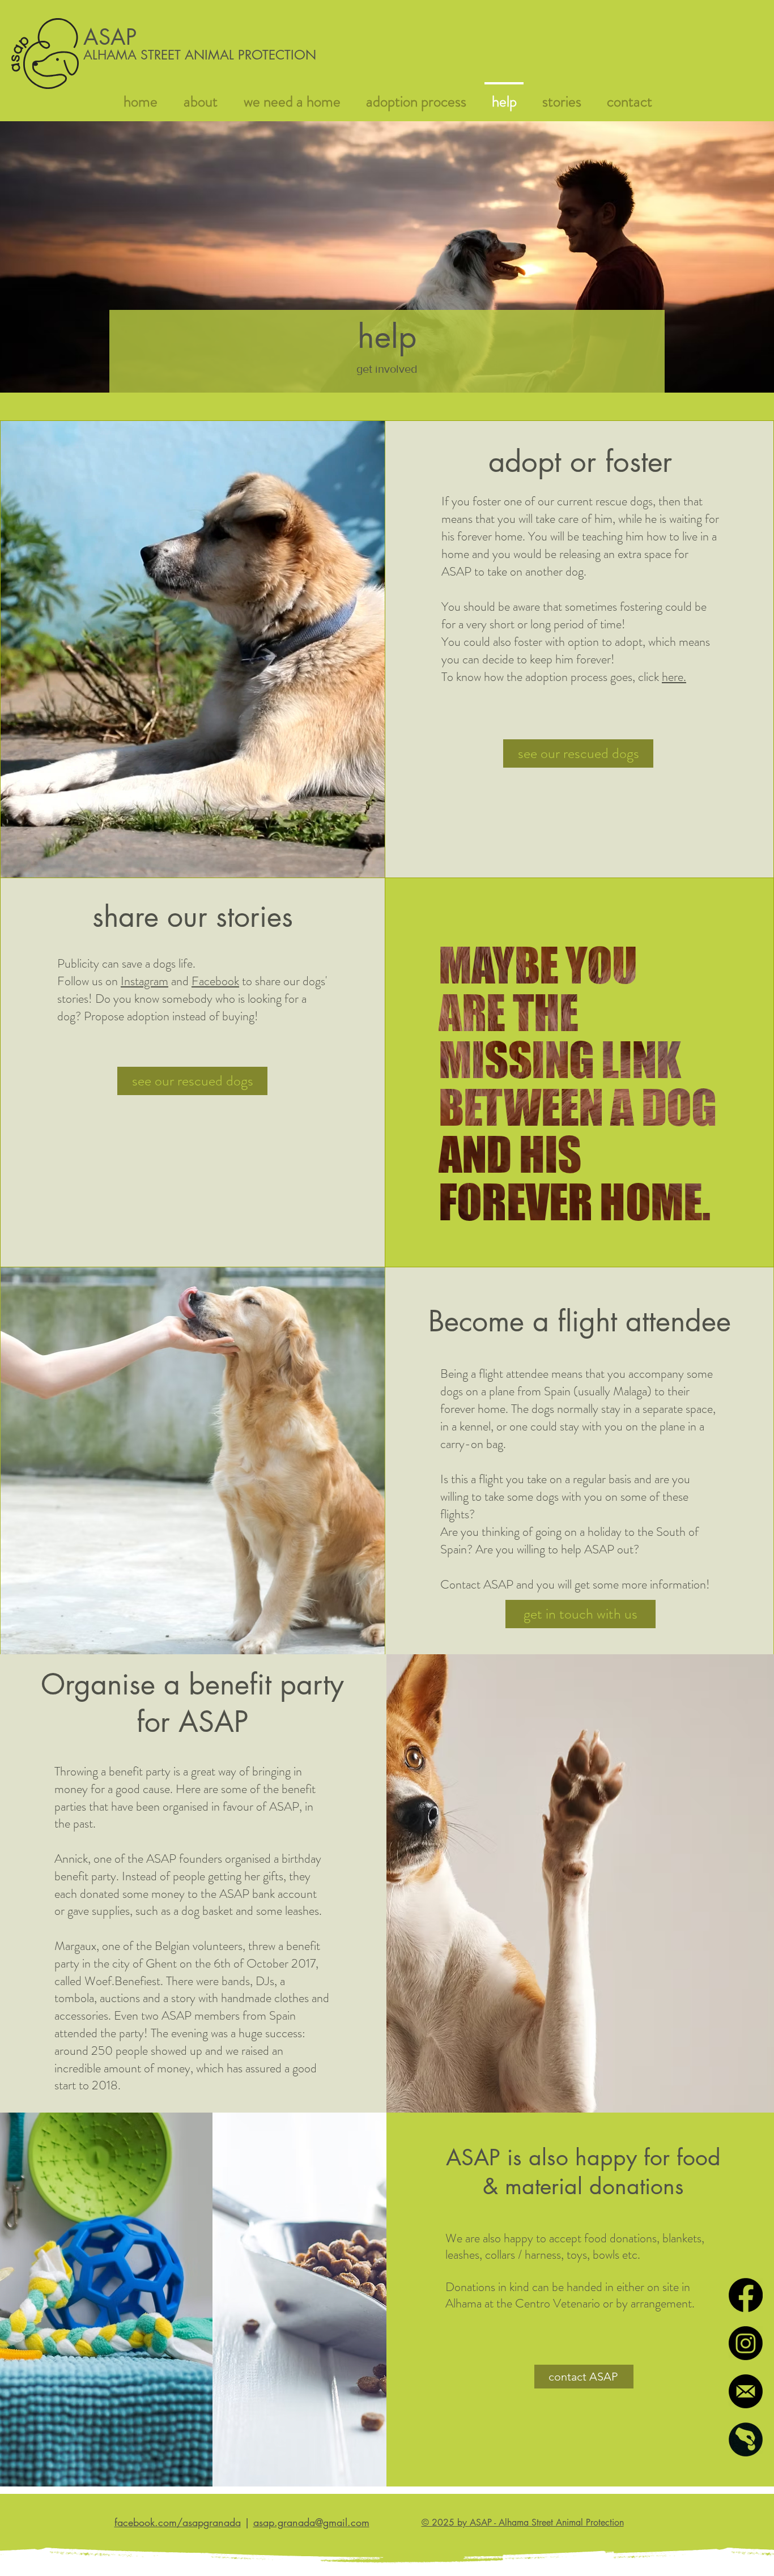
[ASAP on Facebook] (746, 2295)
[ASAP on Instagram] (746, 2343)
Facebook (215, 981)
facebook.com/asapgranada (178, 2522)
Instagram (144, 981)
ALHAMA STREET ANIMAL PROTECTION (200, 55)
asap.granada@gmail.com (311, 2522)
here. (674, 677)
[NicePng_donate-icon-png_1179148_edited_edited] (746, 2439)
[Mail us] (746, 2391)
